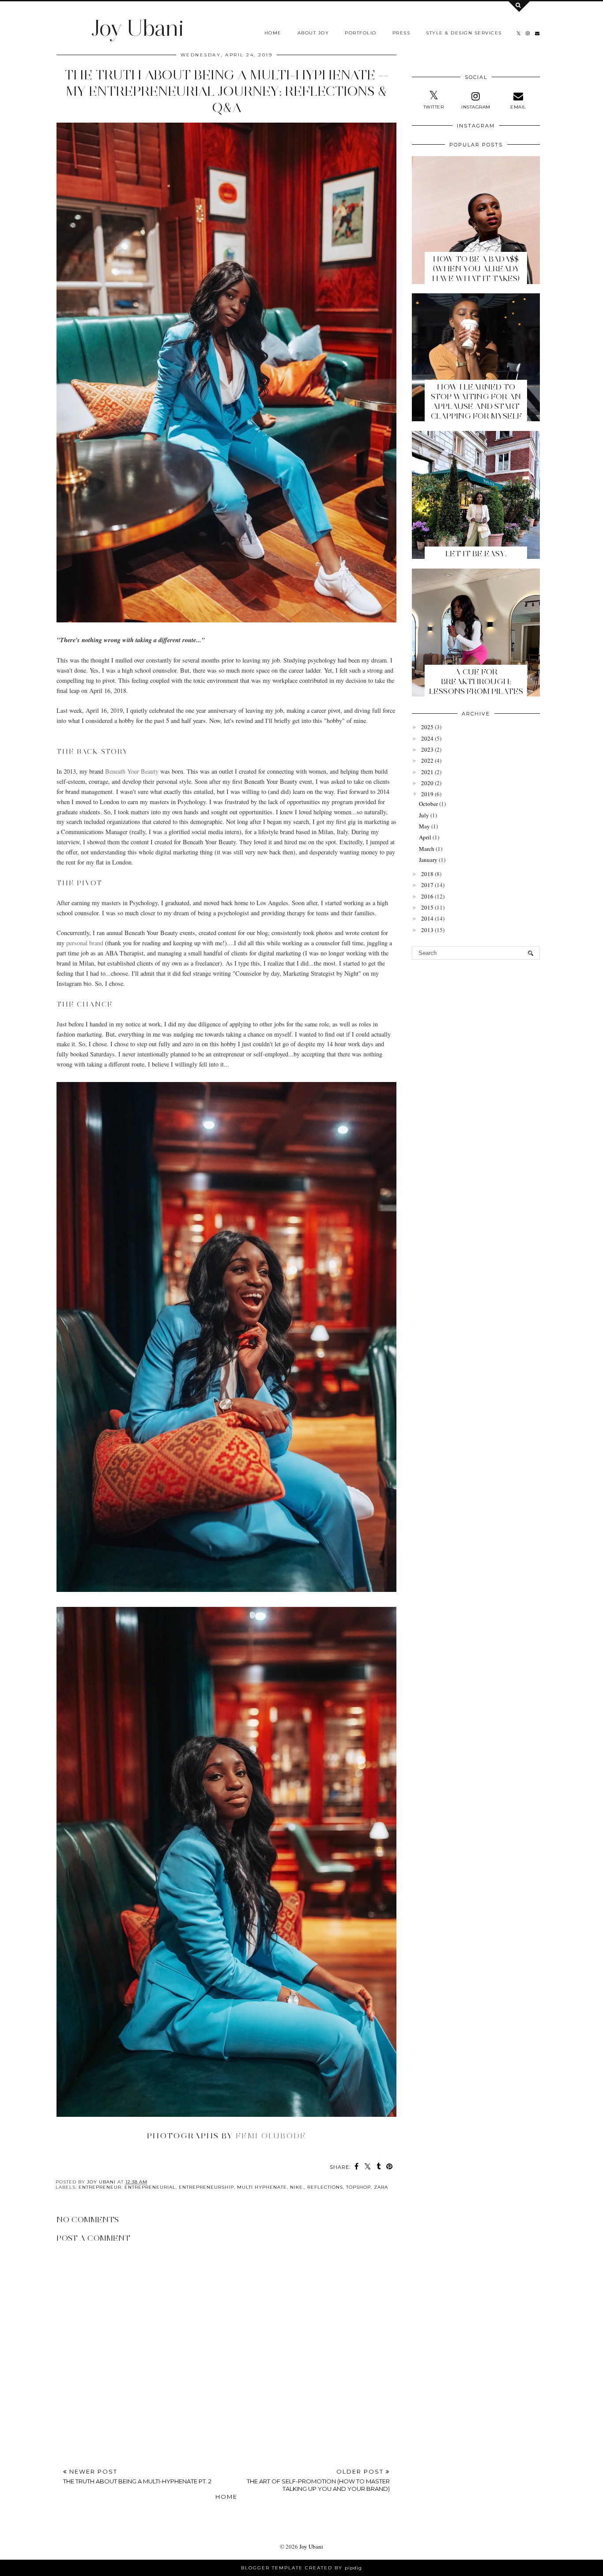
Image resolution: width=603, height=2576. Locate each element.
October (428, 804)
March (427, 849)
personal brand (85, 943)
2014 (427, 918)
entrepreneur (100, 2187)
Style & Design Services (464, 33)
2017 (427, 885)
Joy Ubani (138, 28)
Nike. (297, 2187)
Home (273, 33)
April (425, 837)
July (424, 815)
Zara (381, 2187)
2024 (427, 738)
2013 (427, 930)
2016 (427, 896)
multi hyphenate (262, 2187)
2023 (427, 749)
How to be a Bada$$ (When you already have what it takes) (476, 269)
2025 (427, 727)
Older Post (318, 2480)
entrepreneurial (150, 2187)
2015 (427, 907)
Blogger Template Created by (301, 2568)
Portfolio (361, 33)
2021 (427, 772)
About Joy (313, 33)
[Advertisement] (226, 2390)
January (428, 860)
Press (401, 33)
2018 (427, 874)
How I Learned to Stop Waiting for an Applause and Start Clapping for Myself (476, 401)
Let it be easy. (476, 554)
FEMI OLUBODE (271, 2136)
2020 (427, 783)
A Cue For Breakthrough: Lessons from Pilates (476, 681)
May (424, 826)
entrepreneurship (206, 2187)
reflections (325, 2187)
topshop (358, 2187)
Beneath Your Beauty (132, 771)
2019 (427, 794)
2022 (427, 760)
